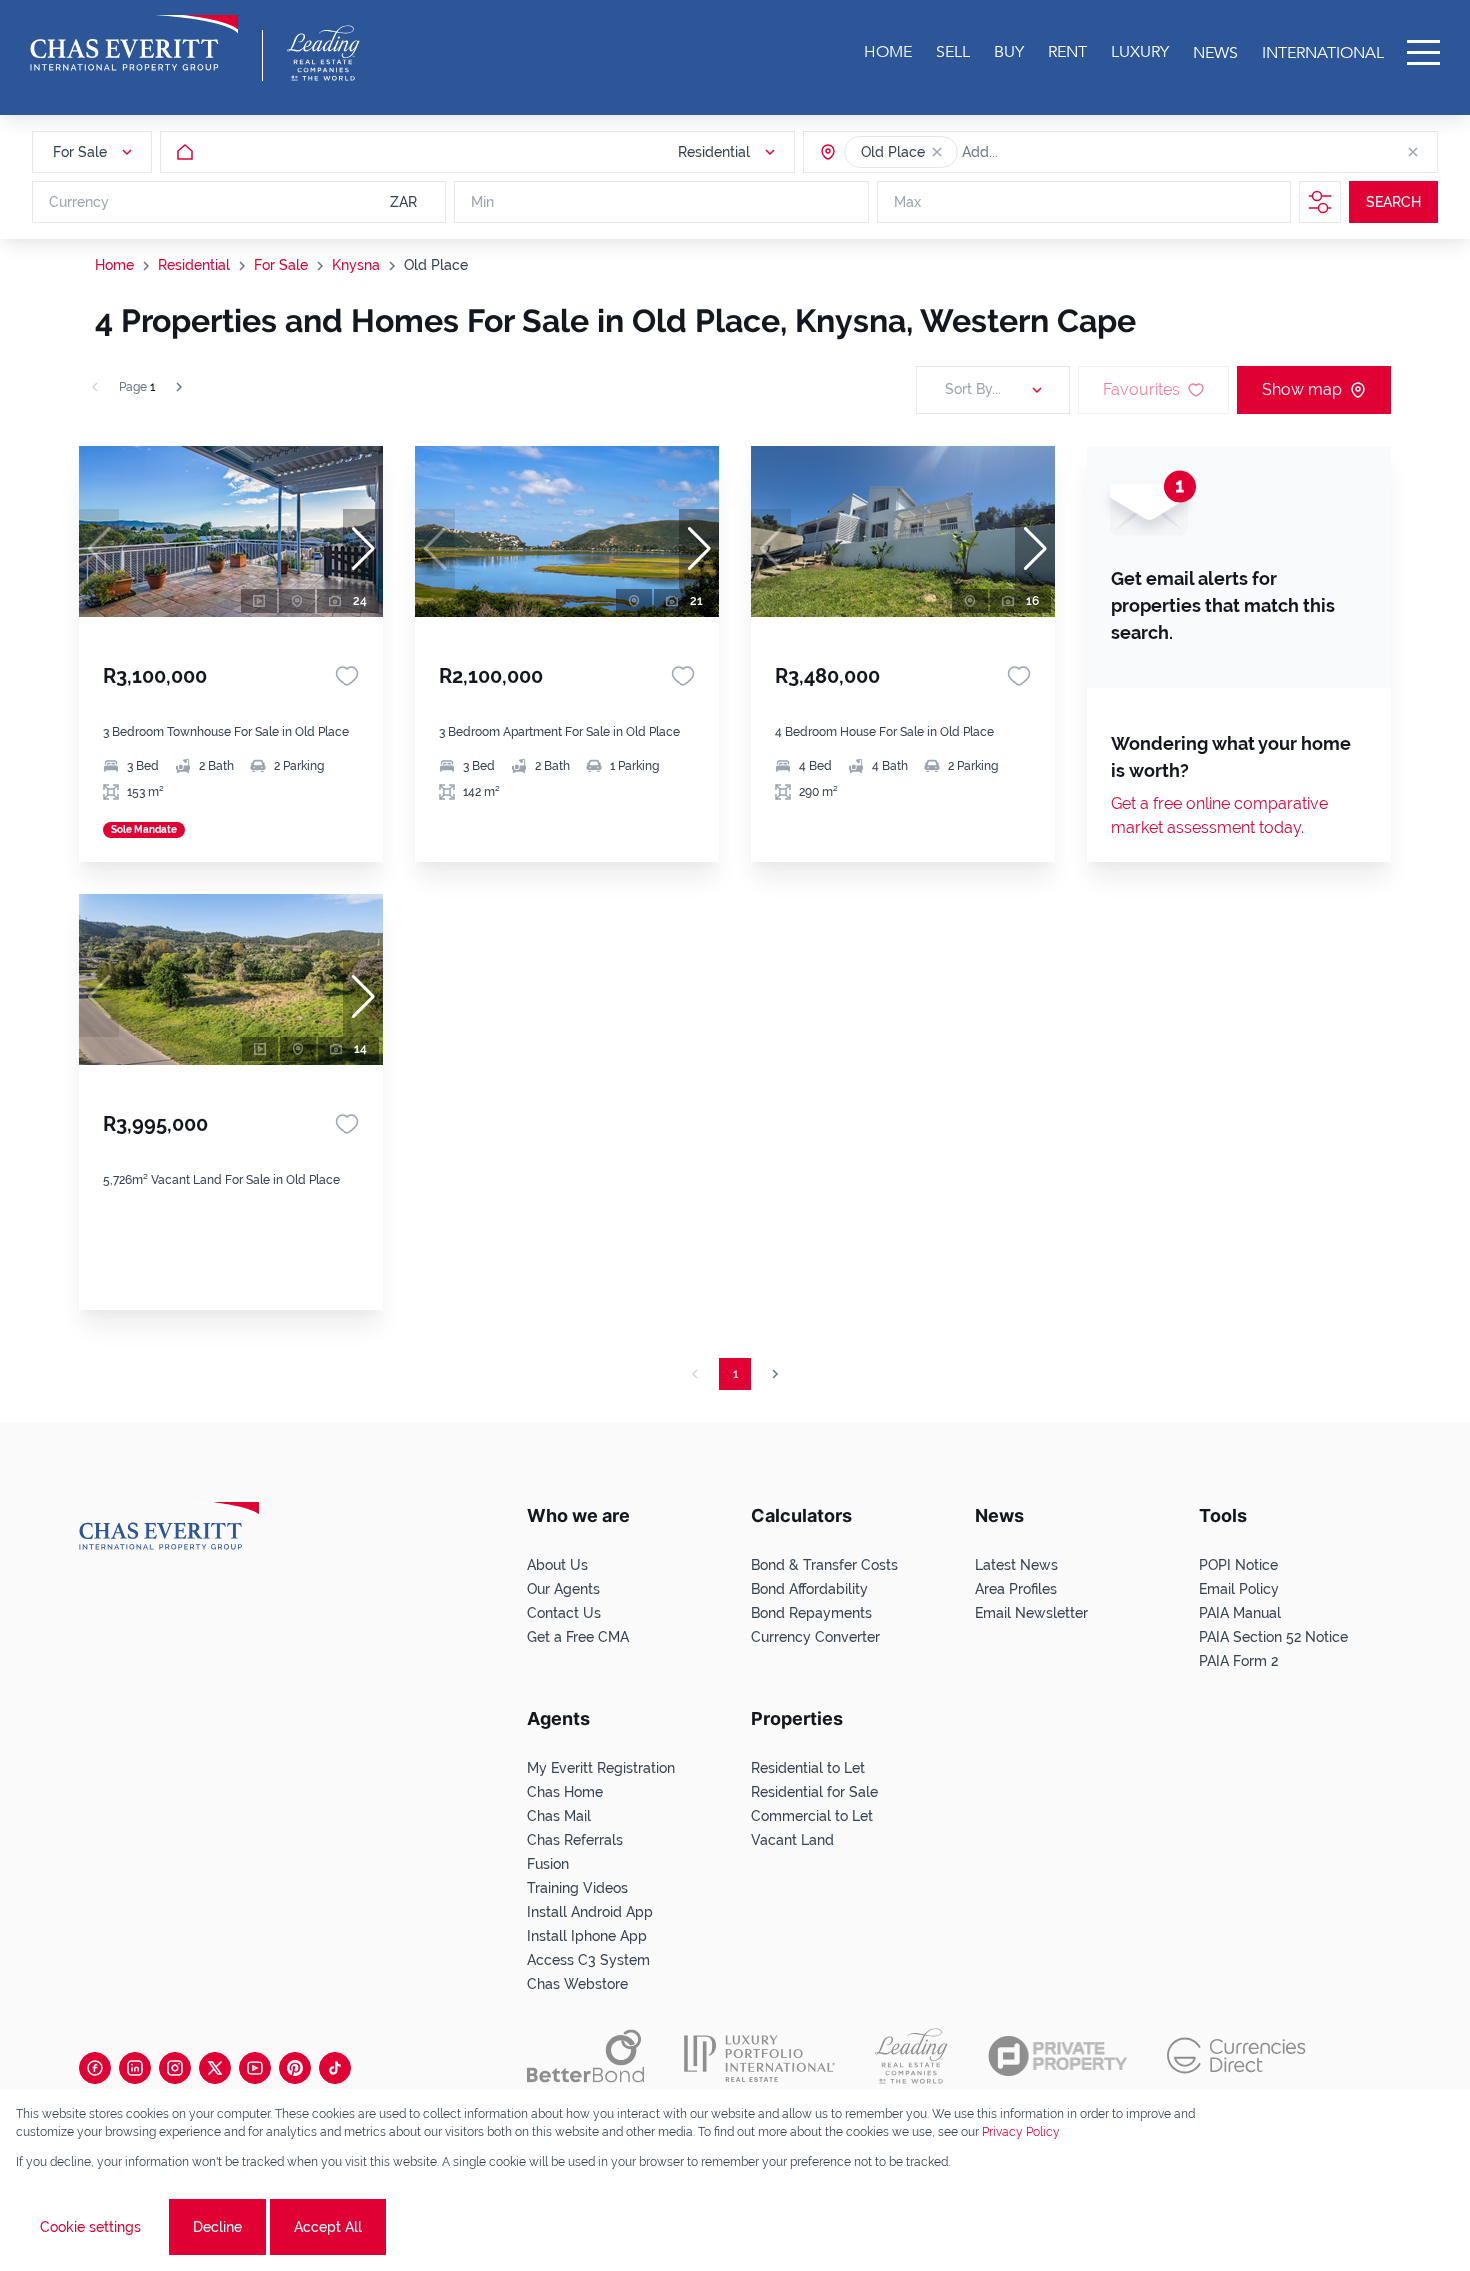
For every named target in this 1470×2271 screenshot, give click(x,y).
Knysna (356, 265)
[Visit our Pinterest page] (295, 2068)
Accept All (328, 2227)
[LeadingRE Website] (911, 2056)
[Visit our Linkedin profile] (135, 2068)
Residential (194, 265)
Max (907, 202)
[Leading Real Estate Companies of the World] (323, 53)
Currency (79, 202)
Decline (217, 2227)
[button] (937, 152)
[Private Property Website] (1057, 2056)
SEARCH (1393, 202)
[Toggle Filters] (1320, 202)
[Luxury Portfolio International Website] (759, 2056)
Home (114, 265)
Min (482, 202)
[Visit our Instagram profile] (175, 2068)
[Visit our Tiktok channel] (335, 2068)
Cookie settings (90, 2227)
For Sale (281, 265)
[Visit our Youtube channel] (255, 2068)
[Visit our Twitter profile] (215, 2068)
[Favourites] (347, 676)
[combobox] (1039, 152)
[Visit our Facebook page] (95, 2068)
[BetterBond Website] (585, 2056)
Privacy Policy (1021, 2132)
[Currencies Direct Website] (1236, 2055)
